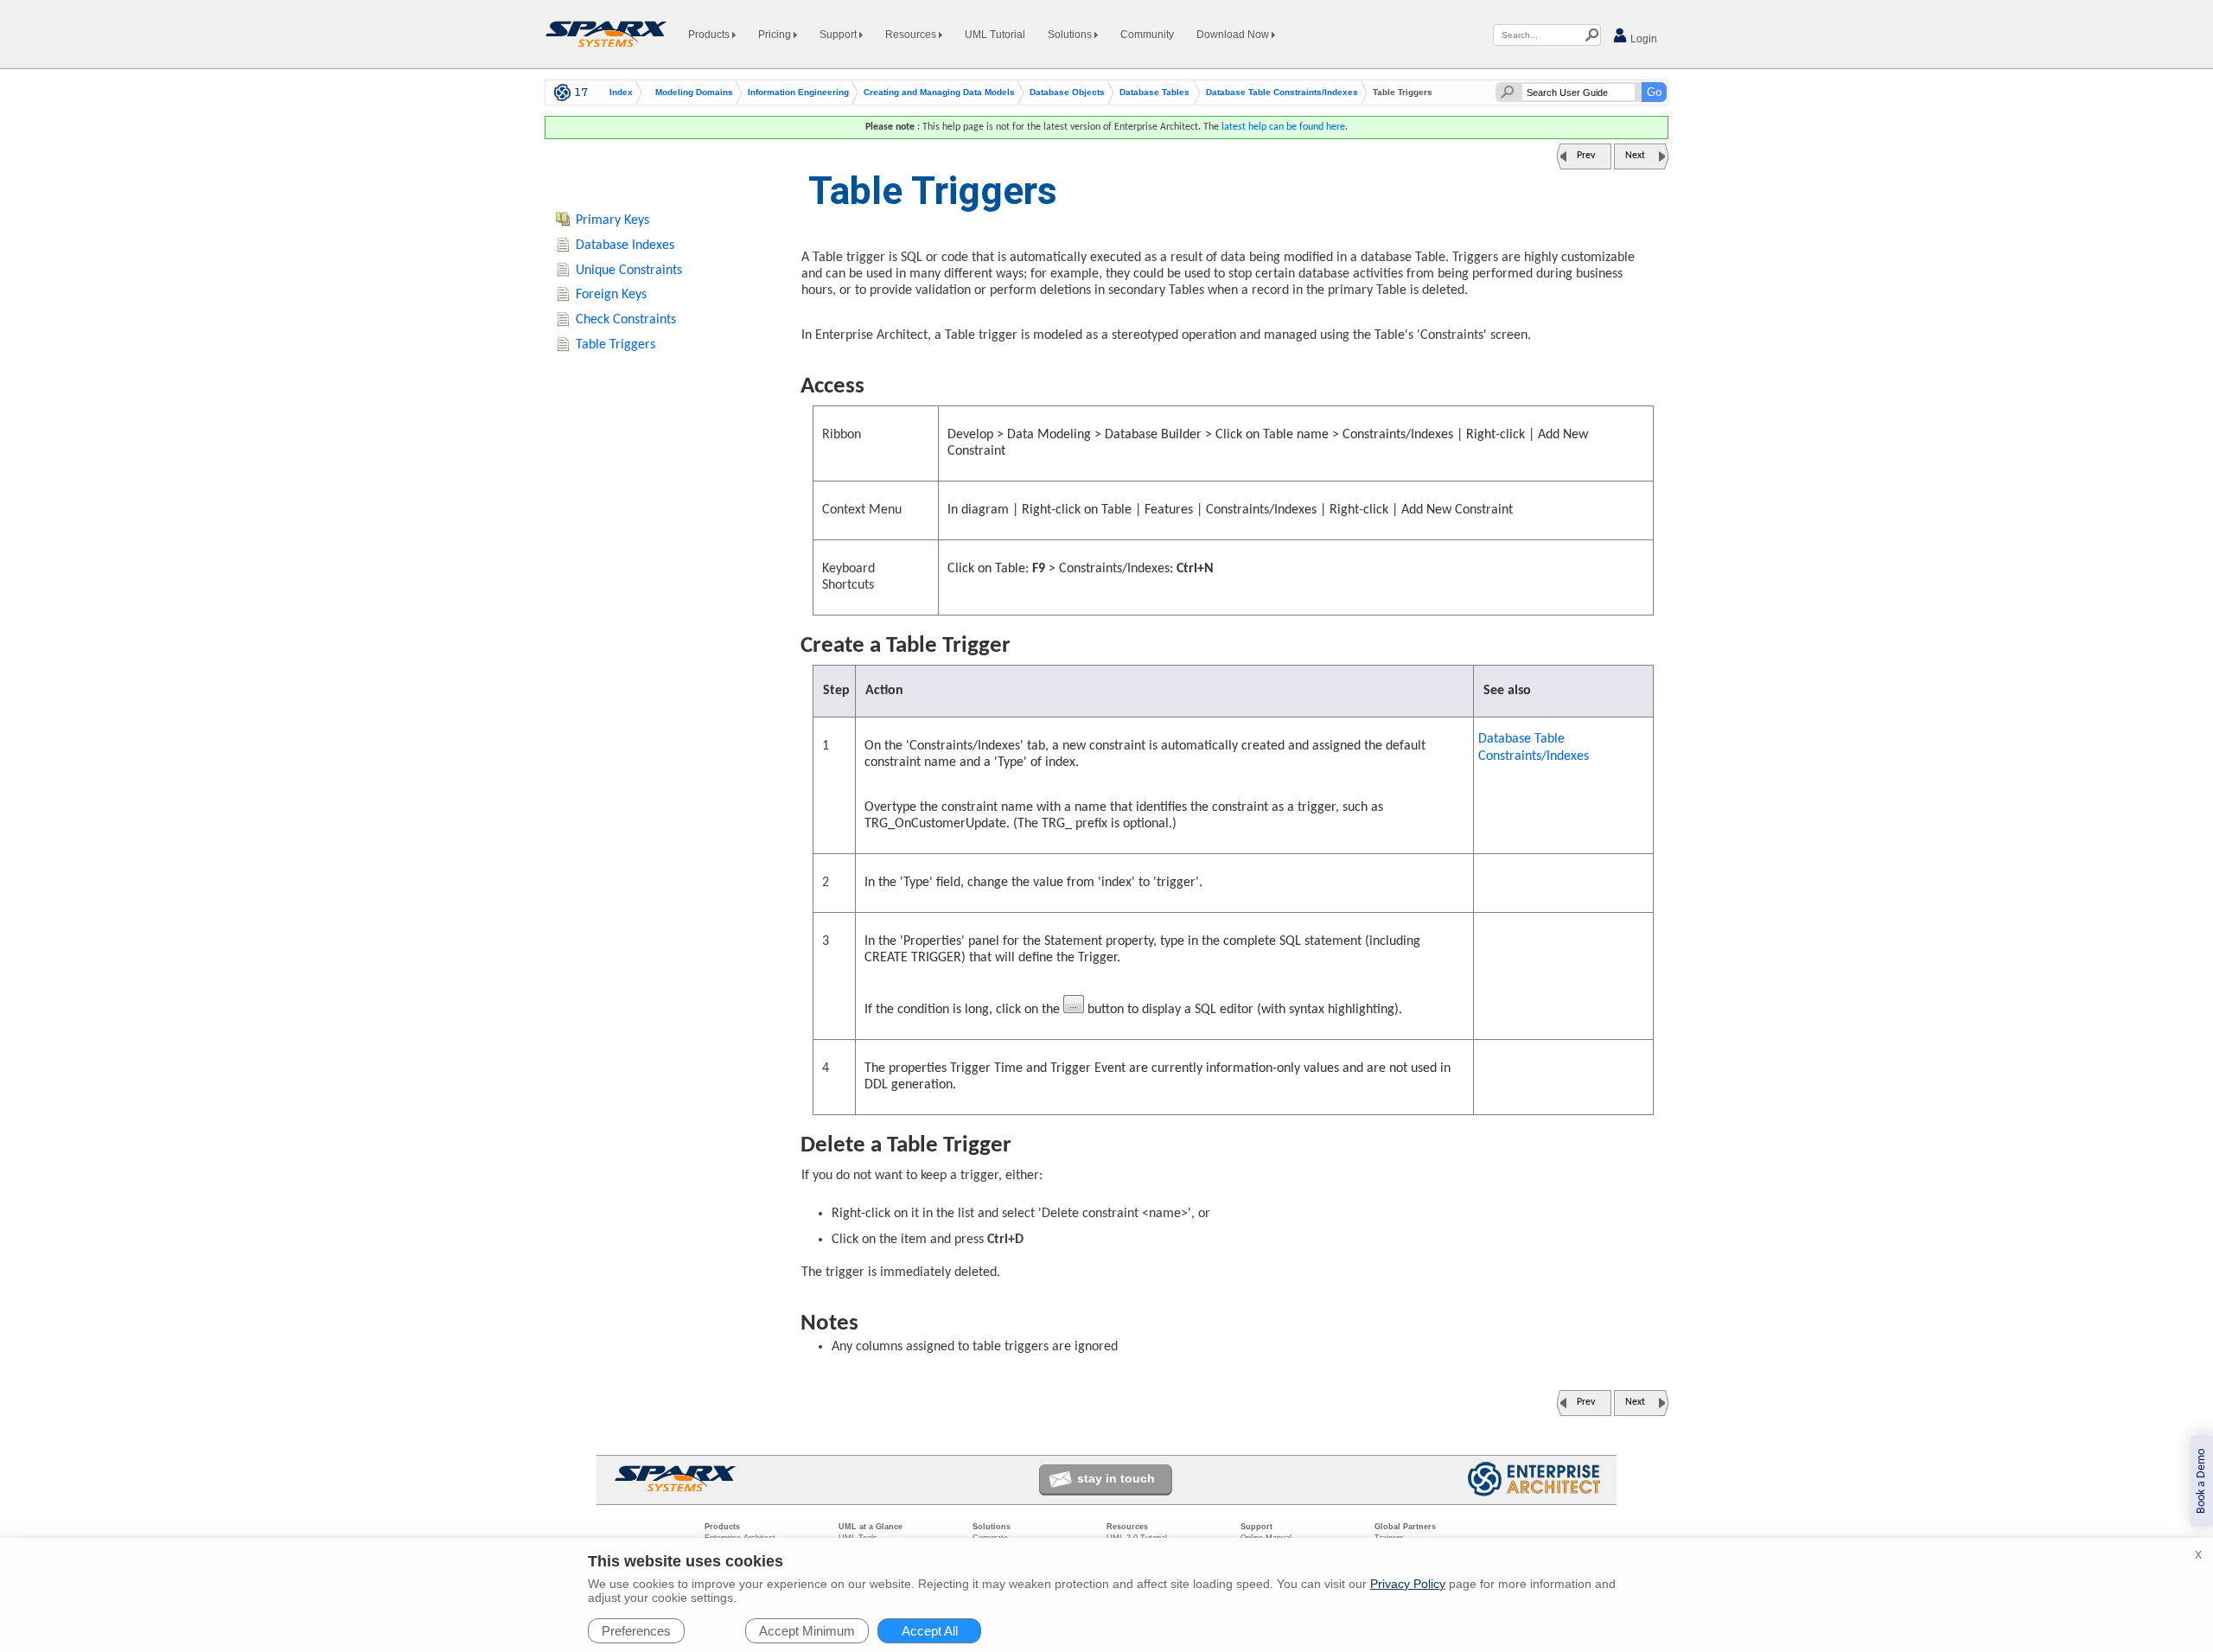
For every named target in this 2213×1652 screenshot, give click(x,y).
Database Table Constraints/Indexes (1282, 92)
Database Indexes (625, 246)
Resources (912, 35)
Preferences (636, 1631)
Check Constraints (626, 320)
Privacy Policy (1408, 1584)
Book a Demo (2201, 1481)
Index (621, 92)
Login (1642, 39)
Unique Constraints (629, 271)
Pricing (776, 35)
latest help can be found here (1283, 127)
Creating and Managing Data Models (939, 92)
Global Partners (1405, 1527)
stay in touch (1116, 1478)
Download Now (1234, 35)
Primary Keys (612, 220)
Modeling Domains (694, 92)
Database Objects (1067, 92)
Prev (1586, 156)
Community (1147, 35)
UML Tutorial (995, 35)
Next (1635, 156)
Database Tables (1154, 92)
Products (710, 35)
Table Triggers (615, 345)
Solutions (1071, 35)
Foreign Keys (611, 295)
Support (839, 35)
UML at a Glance (871, 1527)
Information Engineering (798, 92)
